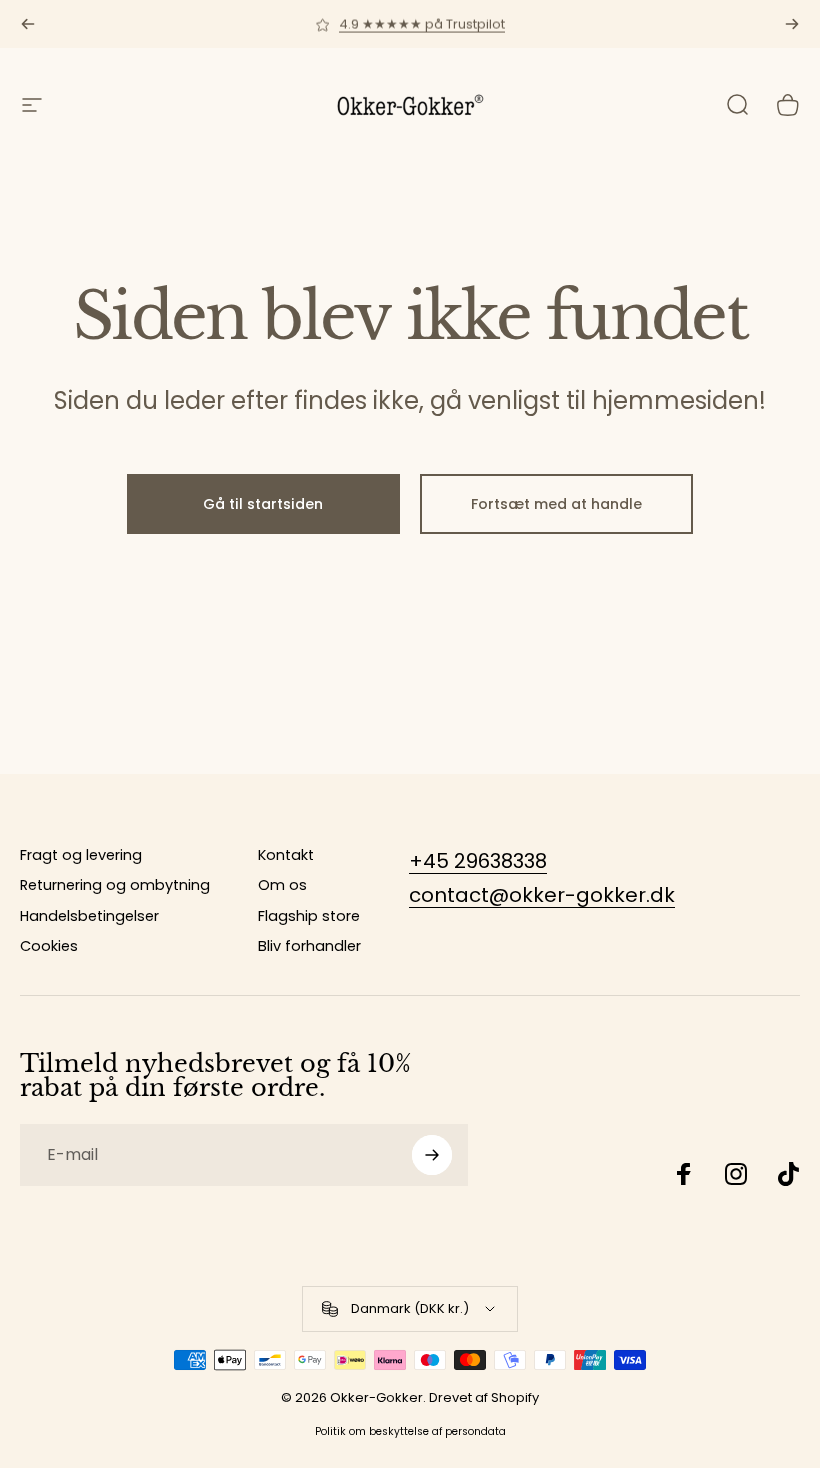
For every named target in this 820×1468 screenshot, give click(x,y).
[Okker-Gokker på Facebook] (684, 1174)
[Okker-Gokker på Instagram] (736, 1174)
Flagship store (309, 916)
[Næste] (792, 24)
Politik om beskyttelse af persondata (410, 1431)
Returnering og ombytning (115, 885)
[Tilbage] (28, 24)
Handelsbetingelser (89, 916)
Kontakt (286, 855)
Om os (282, 885)
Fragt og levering (81, 855)
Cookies (49, 946)
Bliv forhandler (309, 946)
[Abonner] (432, 1155)
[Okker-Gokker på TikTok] (788, 1174)
